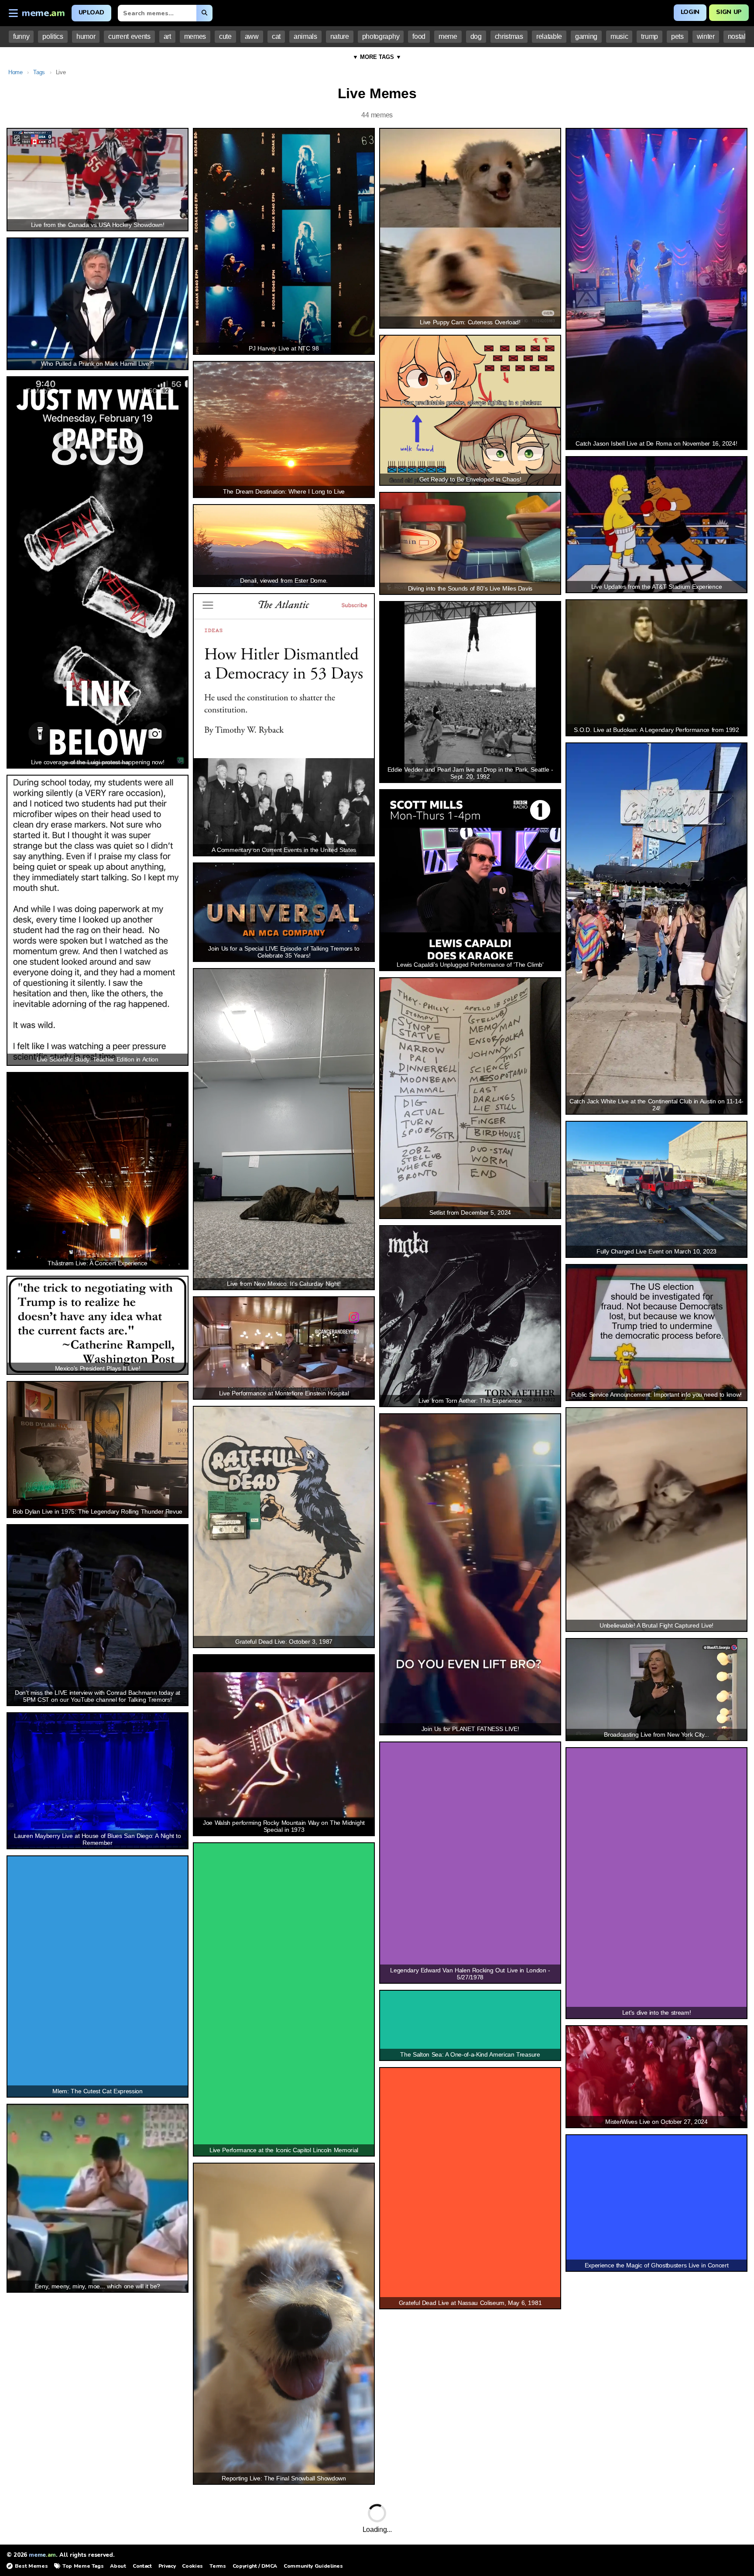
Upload (91, 12)
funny (21, 36)
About (118, 2566)
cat (276, 36)
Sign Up (729, 12)
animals (305, 36)
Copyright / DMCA (255, 2566)
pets (677, 36)
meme (448, 36)
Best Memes (31, 2566)
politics (53, 36)
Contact (142, 2566)
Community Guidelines (313, 2566)
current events (129, 36)
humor (86, 36)
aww (252, 36)
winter (706, 36)
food (419, 36)
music (619, 36)
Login (690, 12)
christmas (509, 36)
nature (340, 36)
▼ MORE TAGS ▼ (377, 57)
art (167, 36)
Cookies (192, 2566)
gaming (586, 36)
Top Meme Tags (83, 2566)
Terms (218, 2566)
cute (225, 36)
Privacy (167, 2566)
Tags (39, 72)
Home (15, 72)
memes (195, 36)
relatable (549, 36)
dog (476, 36)
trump (649, 36)
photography (381, 36)
